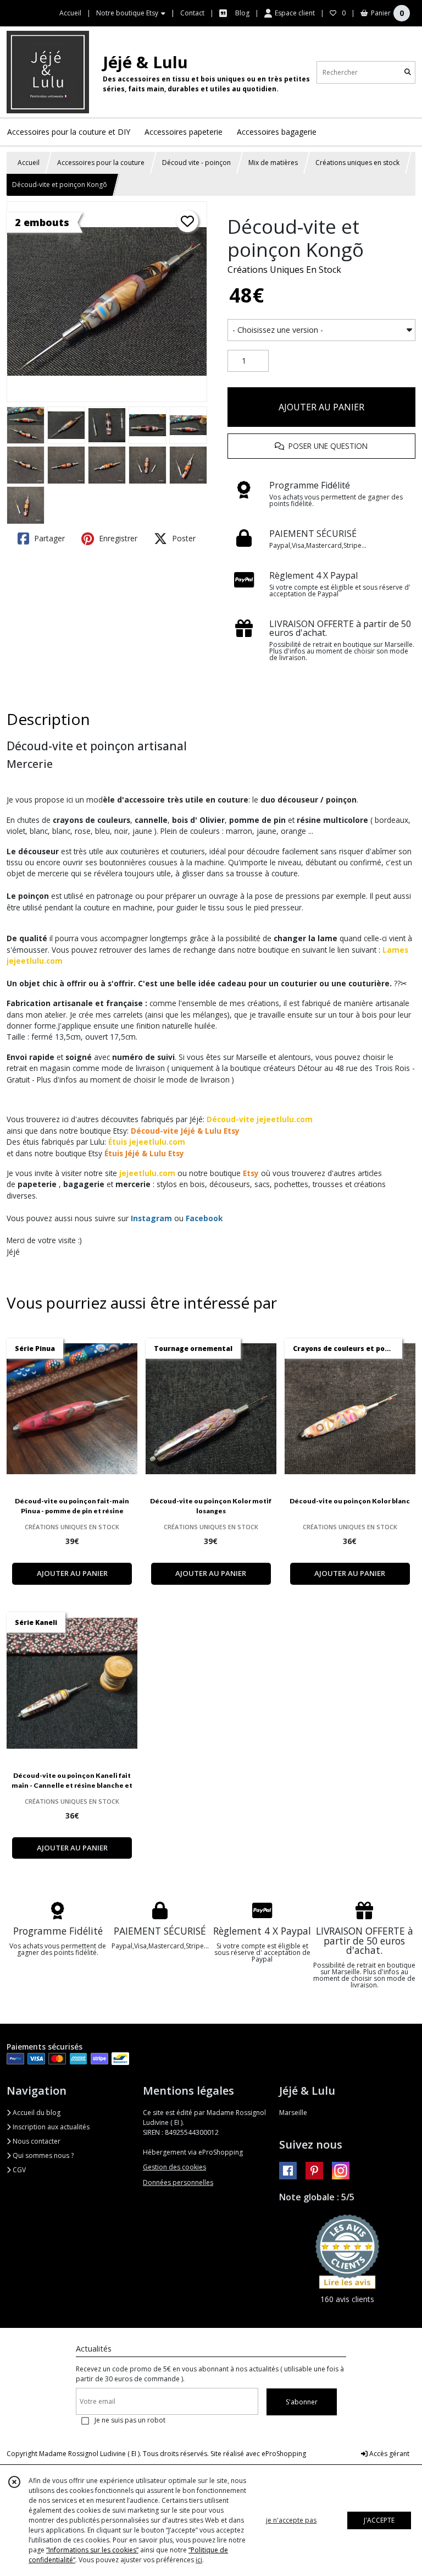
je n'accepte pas (291, 2520)
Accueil (29, 163)
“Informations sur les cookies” (92, 2550)
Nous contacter (36, 2141)
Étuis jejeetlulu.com (147, 1142)
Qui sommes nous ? (42, 2155)
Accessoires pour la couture (101, 163)
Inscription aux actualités (50, 2127)
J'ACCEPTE (379, 2520)
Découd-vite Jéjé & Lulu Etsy (185, 1131)
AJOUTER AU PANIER (321, 407)
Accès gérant (388, 2454)
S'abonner (302, 2402)
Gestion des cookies (174, 2167)
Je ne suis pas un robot (130, 2420)
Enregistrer (117, 538)
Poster (183, 538)
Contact (192, 13)
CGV (18, 2170)
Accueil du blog (36, 2113)
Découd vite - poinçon (196, 163)
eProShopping (284, 2454)
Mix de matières (273, 163)
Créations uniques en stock (357, 163)
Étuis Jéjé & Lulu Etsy (144, 1153)
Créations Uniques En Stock (284, 270)
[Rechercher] (408, 72)
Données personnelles (178, 2182)
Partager (48, 538)
